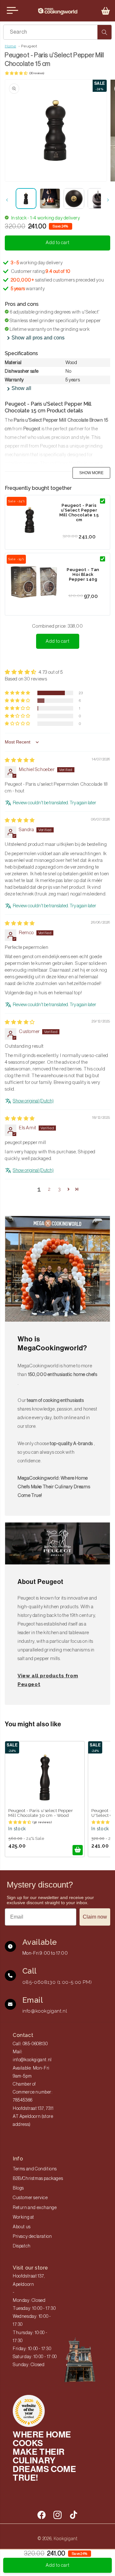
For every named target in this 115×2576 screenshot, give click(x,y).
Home (10, 46)
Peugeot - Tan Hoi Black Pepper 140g (83, 574)
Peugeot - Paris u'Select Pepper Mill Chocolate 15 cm (79, 513)
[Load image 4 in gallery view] (98, 199)
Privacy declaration (32, 2237)
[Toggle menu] (12, 11)
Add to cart (58, 641)
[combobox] (57, 32)
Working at (23, 2217)
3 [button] (60, 1189)
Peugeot (29, 46)
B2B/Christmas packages (38, 2179)
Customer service (30, 2198)
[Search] (104, 32)
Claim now (95, 1917)
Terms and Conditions (35, 2169)
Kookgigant (66, 2539)
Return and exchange (35, 2208)
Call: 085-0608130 (30, 2044)
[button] (106, 11)
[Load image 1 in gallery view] (26, 199)
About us (22, 2227)
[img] (20, 760)
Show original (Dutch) (33, 1101)
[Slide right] (108, 200)
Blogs (18, 2188)
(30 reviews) (37, 73)
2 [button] (49, 1189)
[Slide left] (7, 200)
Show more (91, 473)
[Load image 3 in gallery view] (74, 199)
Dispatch (22, 2246)
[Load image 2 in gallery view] (50, 199)
